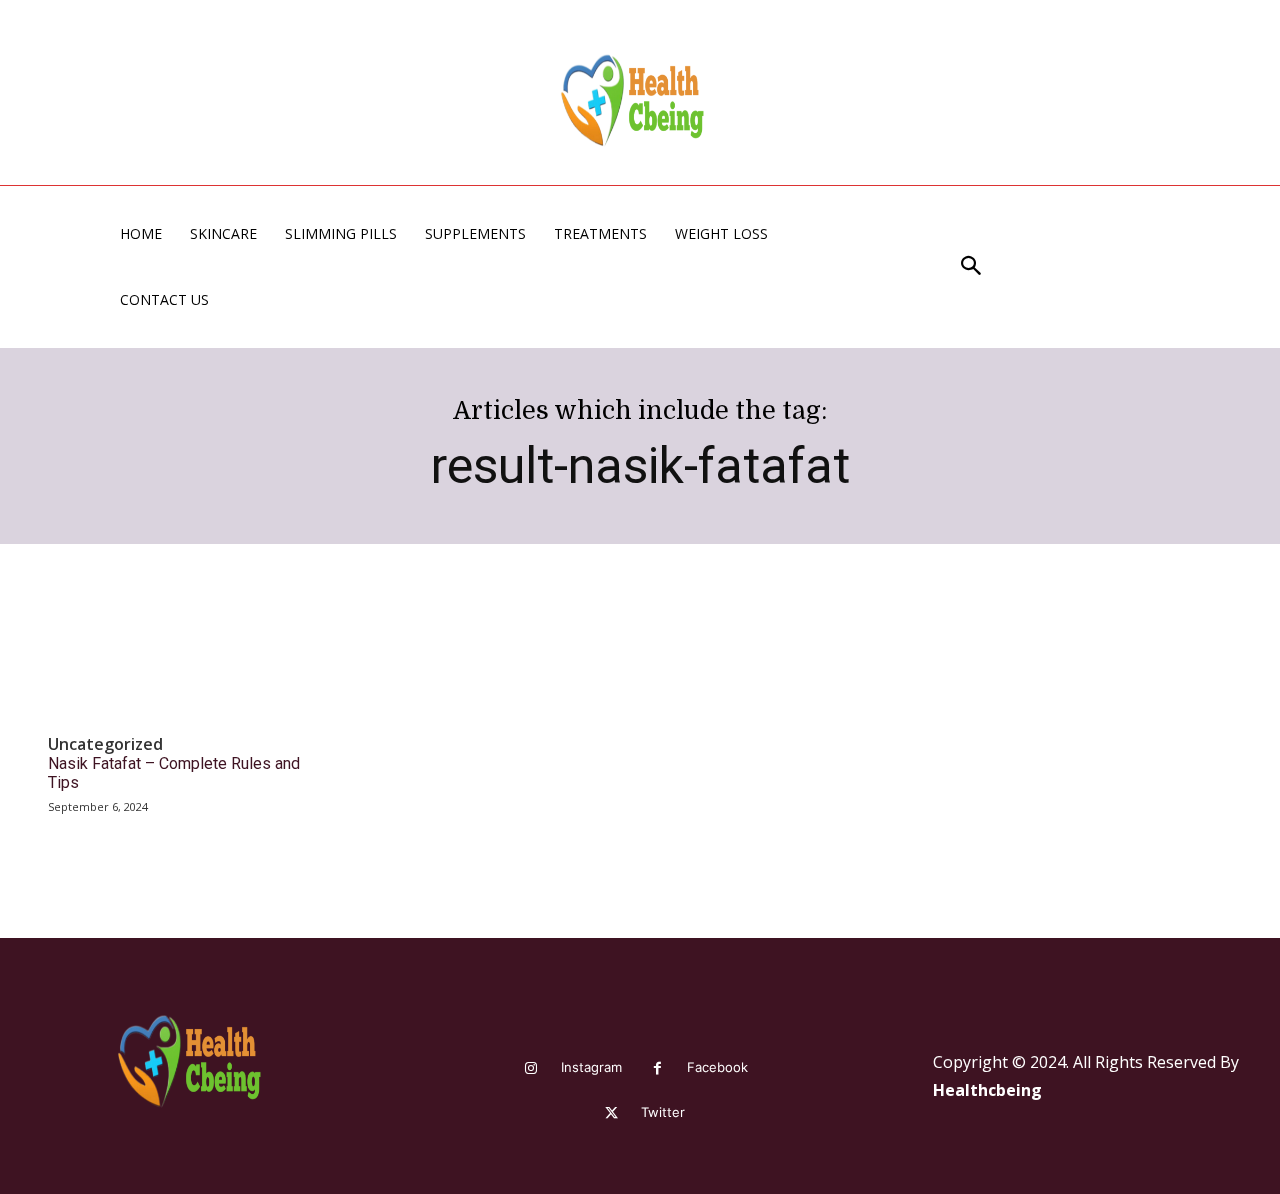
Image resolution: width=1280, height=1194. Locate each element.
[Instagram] (531, 1068)
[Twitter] (611, 1113)
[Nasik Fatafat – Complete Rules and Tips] (178, 657)
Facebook (717, 1067)
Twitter (663, 1112)
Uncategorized (105, 744)
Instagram (591, 1067)
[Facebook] (657, 1068)
